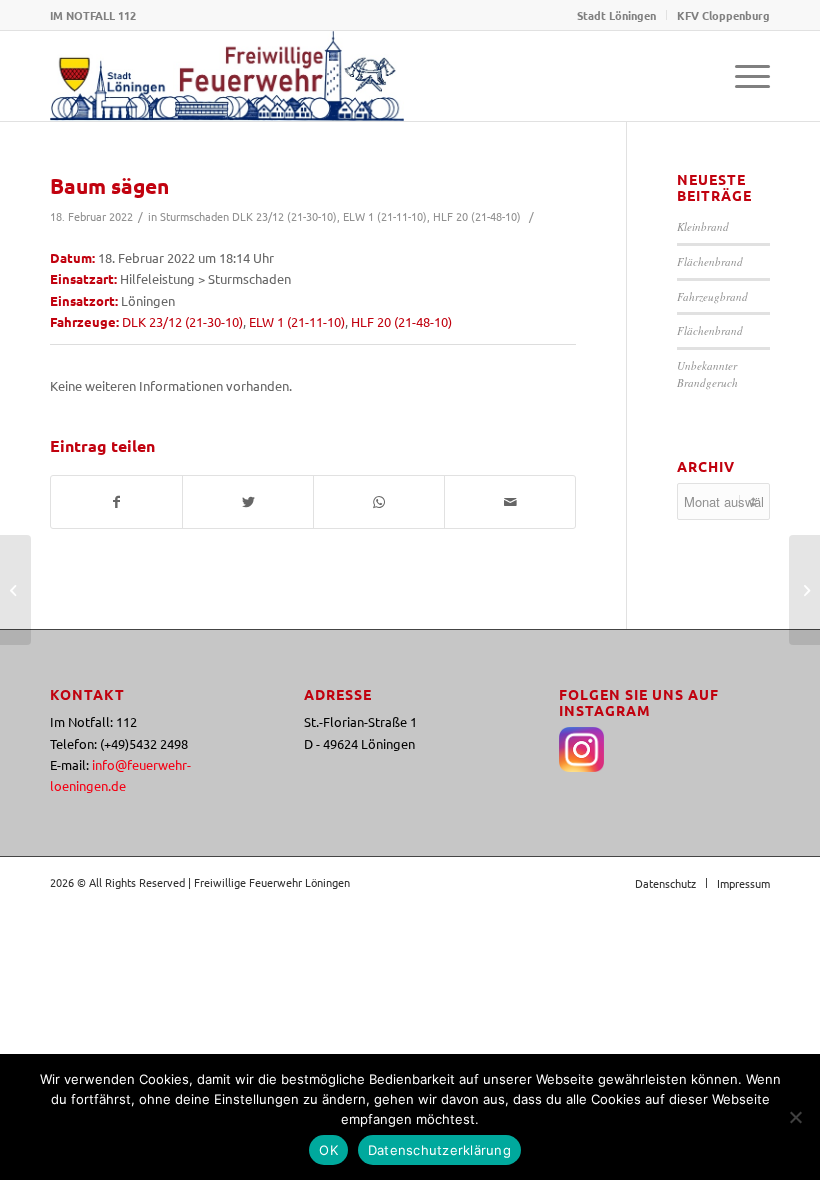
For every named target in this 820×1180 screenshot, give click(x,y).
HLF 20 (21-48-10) (477, 216)
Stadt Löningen (616, 15)
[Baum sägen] (15, 590)
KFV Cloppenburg (723, 15)
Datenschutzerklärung (439, 1150)
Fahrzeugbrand (712, 296)
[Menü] (742, 76)
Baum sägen (109, 185)
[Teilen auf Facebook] (116, 502)
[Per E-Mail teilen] (510, 502)
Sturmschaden (194, 216)
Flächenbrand (710, 261)
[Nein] (795, 1117)
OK (328, 1150)
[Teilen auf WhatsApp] (379, 502)
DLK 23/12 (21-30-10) (284, 216)
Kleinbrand (703, 226)
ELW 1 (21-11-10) (385, 216)
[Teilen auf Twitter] (248, 502)
